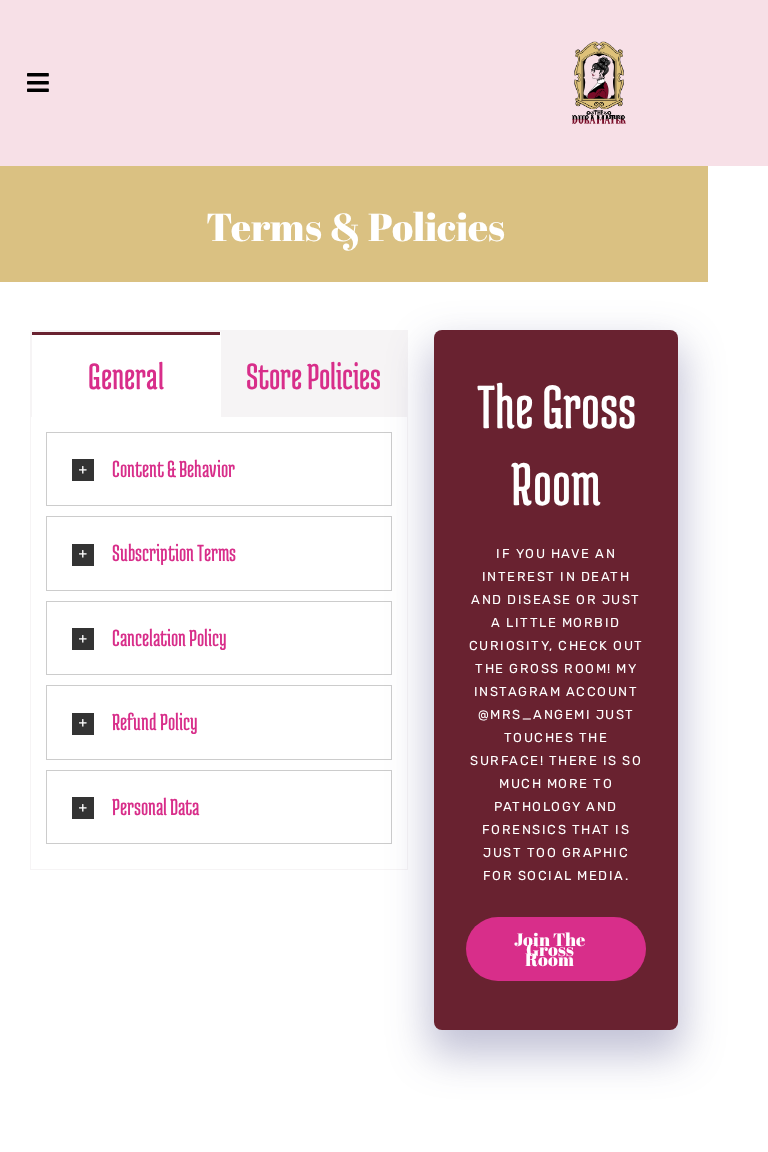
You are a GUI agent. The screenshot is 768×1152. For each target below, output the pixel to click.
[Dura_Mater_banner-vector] (599, 50)
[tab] (126, 374)
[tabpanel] (219, 644)
